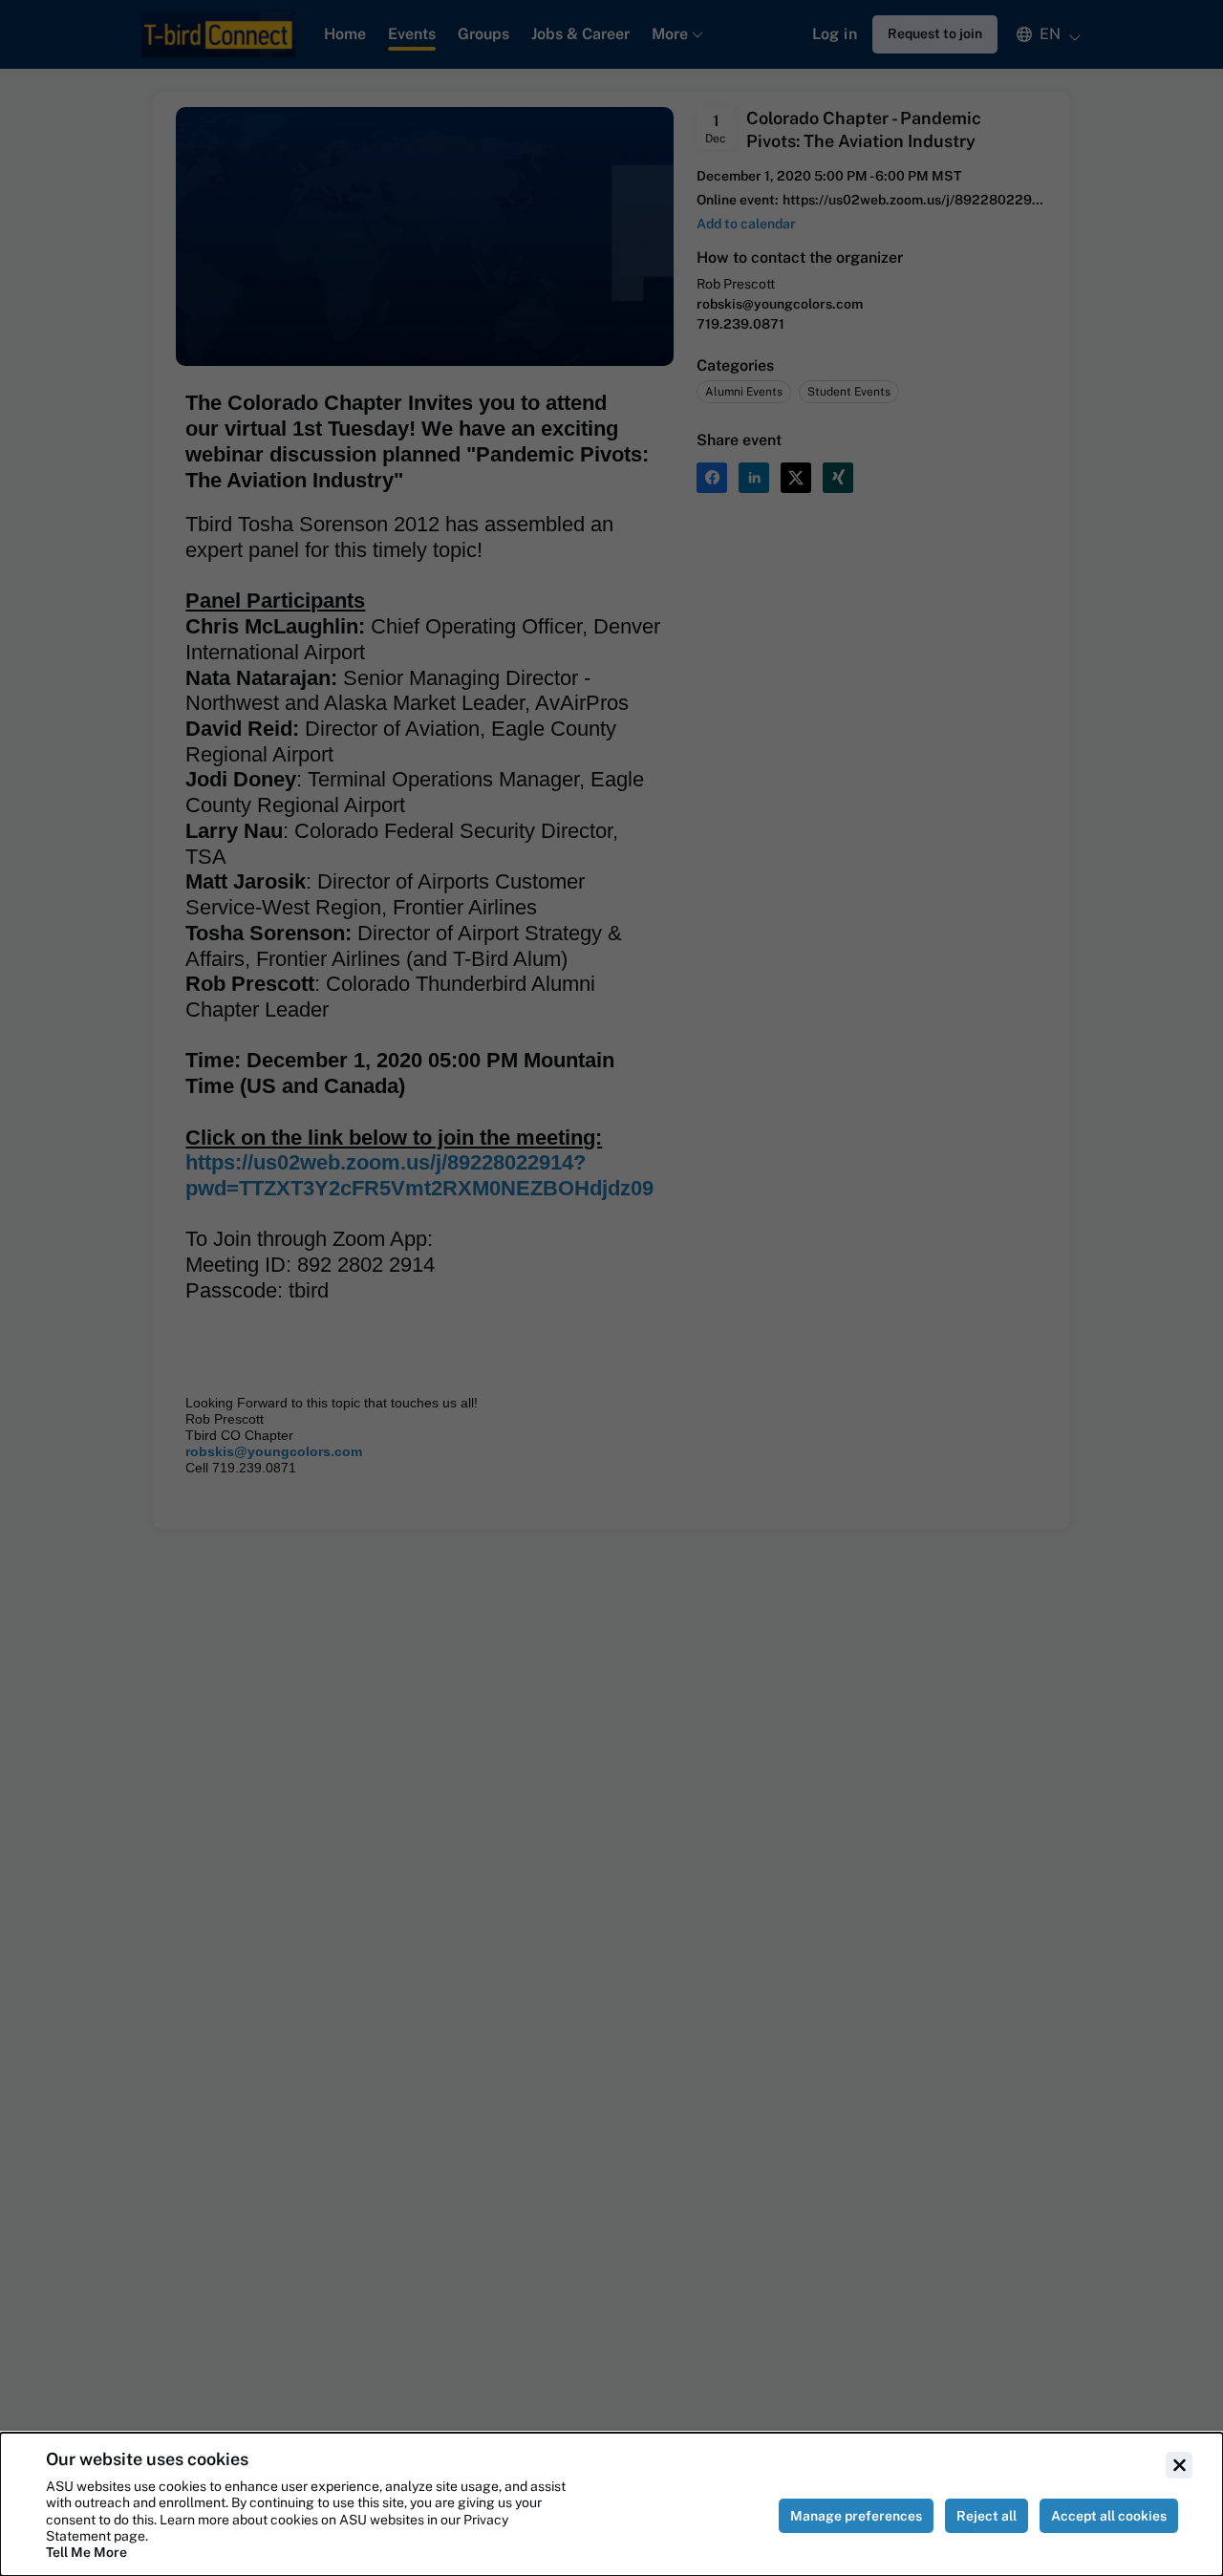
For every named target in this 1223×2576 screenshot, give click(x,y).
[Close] (1179, 2465)
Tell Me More (86, 2552)
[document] (611, 2504)
